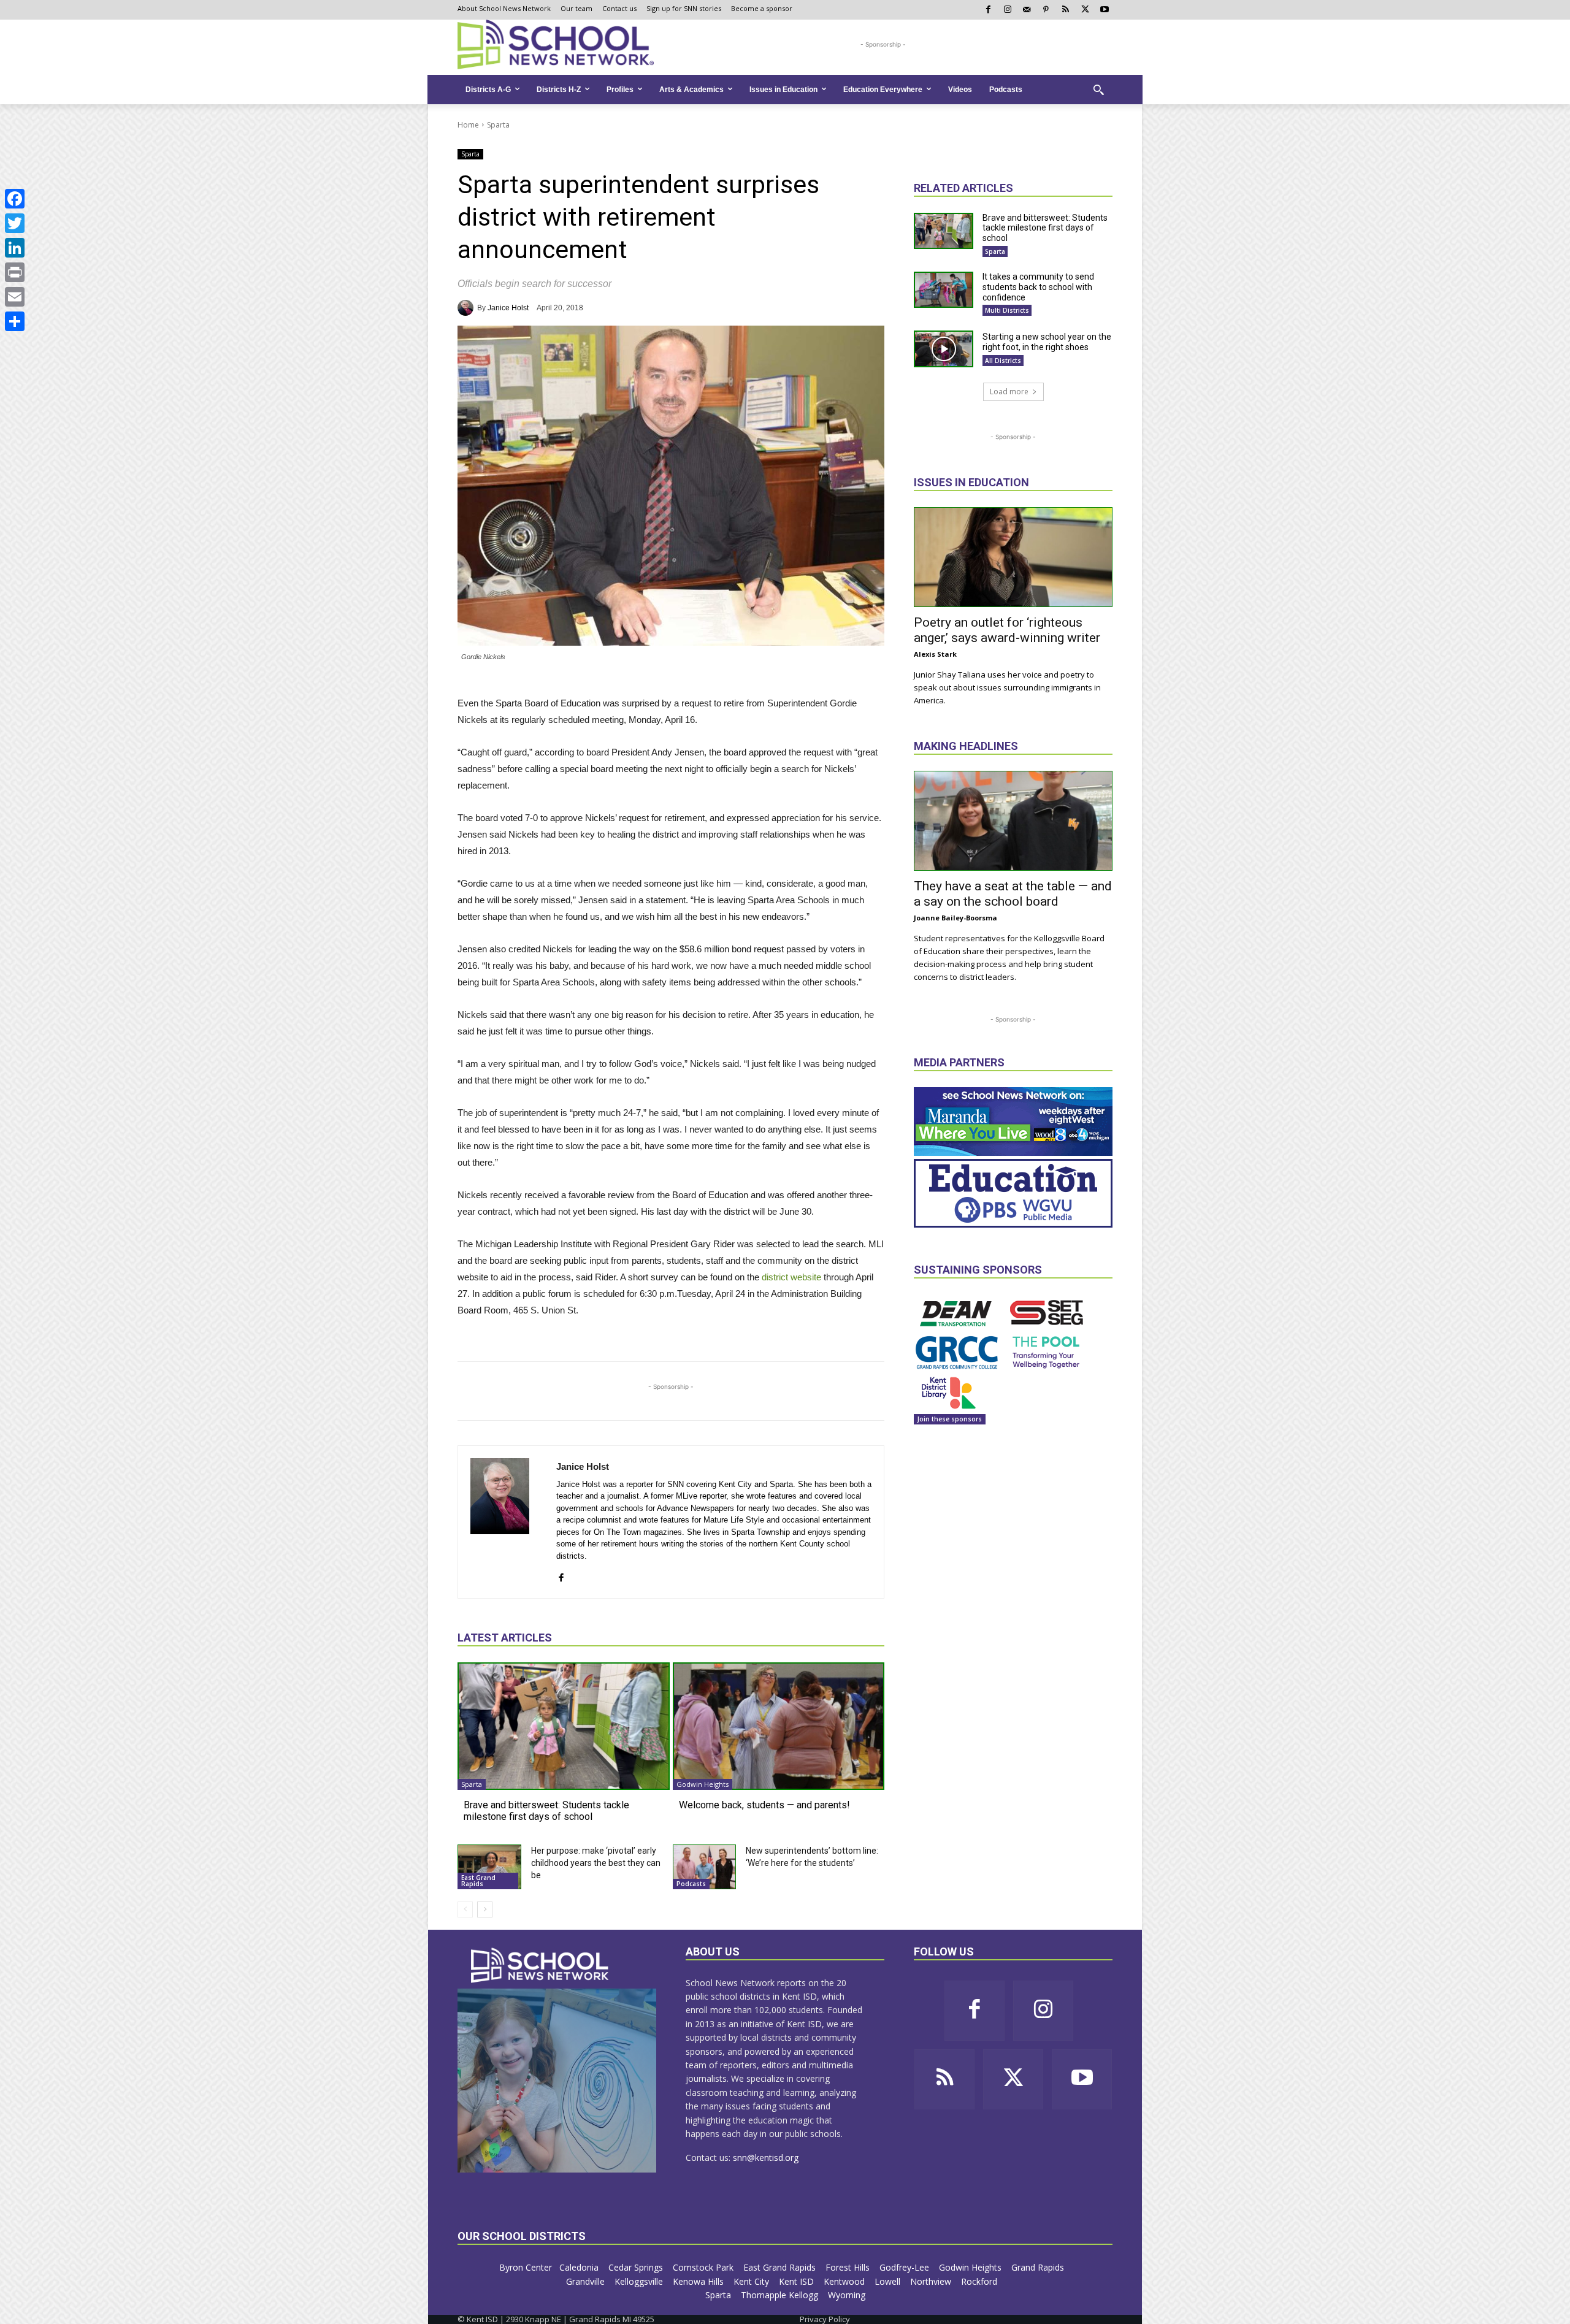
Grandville (587, 2281)
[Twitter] (15, 223)
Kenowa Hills (699, 2281)
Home (468, 125)
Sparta (498, 125)
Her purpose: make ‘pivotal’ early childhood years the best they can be (596, 1863)
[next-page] (485, 1909)
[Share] (15, 321)
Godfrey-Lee (906, 2267)
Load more (1009, 392)
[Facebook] (15, 199)
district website (791, 1277)
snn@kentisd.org (766, 2158)
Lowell (889, 2281)
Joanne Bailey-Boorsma (955, 918)
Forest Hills (849, 2267)
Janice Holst (508, 308)
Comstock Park (704, 2267)
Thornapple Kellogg (781, 2295)
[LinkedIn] (15, 248)
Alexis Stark (935, 654)
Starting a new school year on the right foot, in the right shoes (1047, 342)
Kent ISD (798, 2281)
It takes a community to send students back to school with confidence (1038, 287)
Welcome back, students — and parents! (764, 1805)
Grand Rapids (1039, 2267)
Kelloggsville (640, 2281)
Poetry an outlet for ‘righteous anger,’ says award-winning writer (1007, 630)
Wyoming (847, 2295)
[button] (1098, 90)
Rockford (980, 2281)
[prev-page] (465, 1909)
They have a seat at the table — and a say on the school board (1013, 894)
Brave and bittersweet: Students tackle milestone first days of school (546, 1811)
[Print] (15, 272)
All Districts (1003, 361)
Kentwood (845, 2281)
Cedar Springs (637, 2267)
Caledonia (580, 2267)
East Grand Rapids (478, 1881)
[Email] (15, 297)
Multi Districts (1007, 310)
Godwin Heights (703, 1784)
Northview (932, 2281)
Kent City (752, 2281)
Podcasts (691, 1884)
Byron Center (526, 2267)
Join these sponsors (950, 1419)
